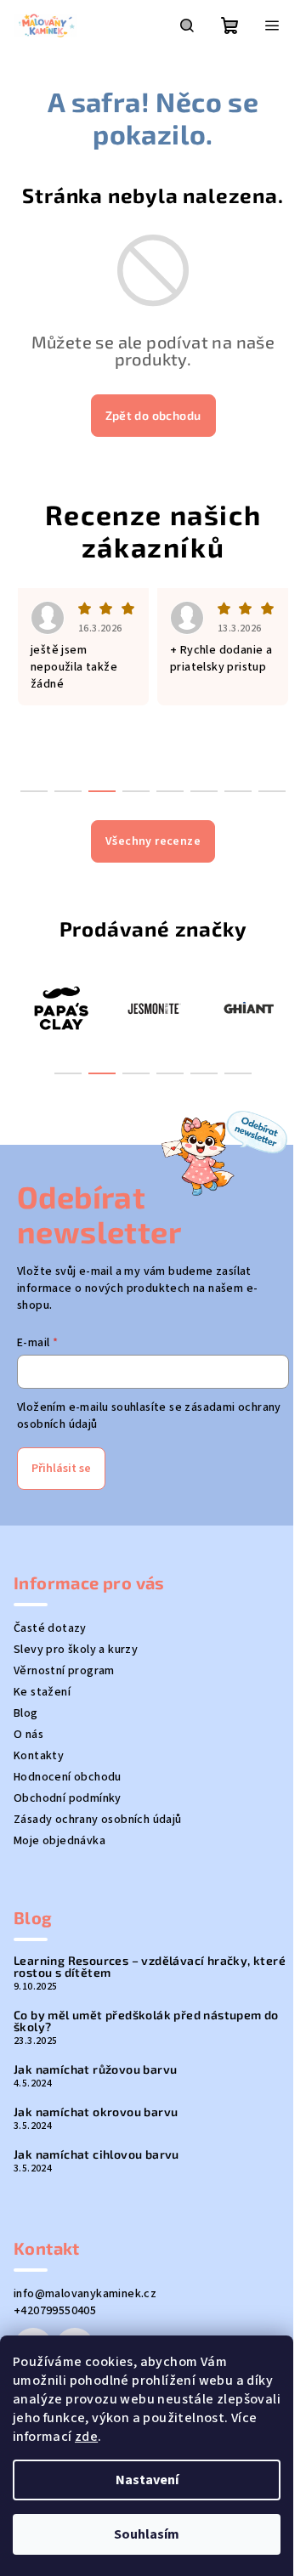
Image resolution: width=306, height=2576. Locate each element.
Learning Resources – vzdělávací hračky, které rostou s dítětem (150, 1967)
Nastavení (147, 2480)
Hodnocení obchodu (68, 1777)
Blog (26, 1713)
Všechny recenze (153, 841)
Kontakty (39, 1756)
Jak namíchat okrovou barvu (96, 2112)
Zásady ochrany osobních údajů (98, 1820)
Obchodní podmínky (68, 1798)
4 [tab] (170, 1073)
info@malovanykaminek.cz (85, 2294)
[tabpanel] (122, 1008)
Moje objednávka (59, 1841)
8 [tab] (272, 791)
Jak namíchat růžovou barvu (95, 2069)
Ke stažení (42, 1692)
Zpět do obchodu (153, 415)
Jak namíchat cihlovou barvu (96, 2154)
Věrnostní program (64, 1671)
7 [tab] (238, 791)
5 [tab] (204, 1073)
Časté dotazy (50, 1628)
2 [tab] (102, 1073)
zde (86, 2437)
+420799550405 (55, 2311)
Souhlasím (147, 2534)
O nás (28, 1735)
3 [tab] (136, 1073)
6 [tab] (238, 1073)
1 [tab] (68, 1073)
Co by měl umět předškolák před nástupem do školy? (146, 2021)
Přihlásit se (61, 1469)
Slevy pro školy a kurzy (76, 1650)
